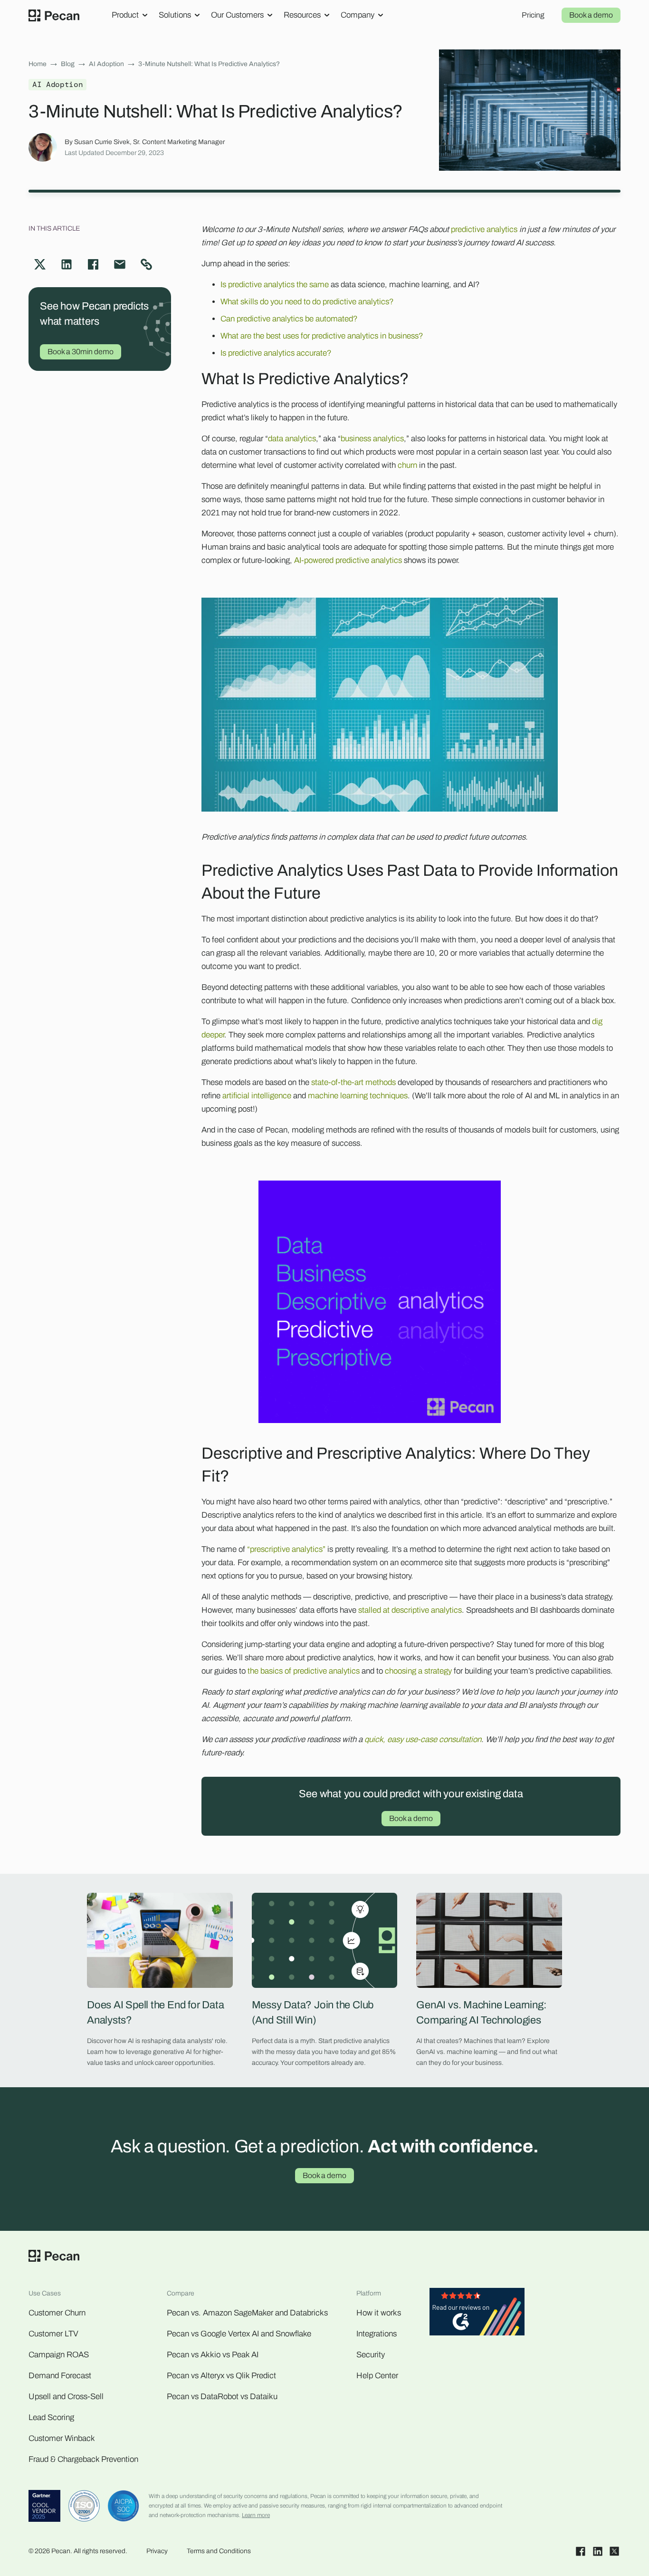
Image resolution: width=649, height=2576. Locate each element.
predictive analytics (484, 229)
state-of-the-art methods (353, 1082)
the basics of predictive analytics (304, 1671)
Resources (302, 15)
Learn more (256, 2515)
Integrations (377, 2334)
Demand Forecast (60, 2376)
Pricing (533, 15)
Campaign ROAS (59, 2355)
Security (371, 2355)
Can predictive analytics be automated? (289, 319)
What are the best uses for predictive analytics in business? (322, 336)
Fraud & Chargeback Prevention (83, 2459)
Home (38, 64)
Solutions (175, 15)
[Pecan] (54, 15)
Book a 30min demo (81, 352)
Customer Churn (57, 2313)
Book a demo (591, 15)
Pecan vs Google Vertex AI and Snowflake (239, 2334)
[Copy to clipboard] (146, 264)
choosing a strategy (418, 1671)
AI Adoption (106, 64)
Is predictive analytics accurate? (276, 353)
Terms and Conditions (219, 2551)
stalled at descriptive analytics (410, 1610)
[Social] (581, 2551)
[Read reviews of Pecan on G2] (477, 2314)
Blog (68, 64)
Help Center (377, 2376)
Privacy (157, 2551)
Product (125, 15)
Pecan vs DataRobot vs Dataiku (222, 2397)
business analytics (372, 439)
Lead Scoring (51, 2417)
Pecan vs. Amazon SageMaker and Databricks (247, 2313)
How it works (379, 2313)
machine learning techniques (358, 1096)
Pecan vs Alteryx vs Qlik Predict (221, 2376)
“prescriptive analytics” (286, 1549)
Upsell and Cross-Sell (66, 2397)
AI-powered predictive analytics (348, 560)
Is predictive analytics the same (275, 285)
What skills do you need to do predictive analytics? (307, 302)
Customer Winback (62, 2438)
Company (358, 15)
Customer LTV (53, 2334)
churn (407, 465)
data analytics (292, 439)
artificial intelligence (257, 1096)
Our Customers (237, 15)
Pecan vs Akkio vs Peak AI (213, 2355)
